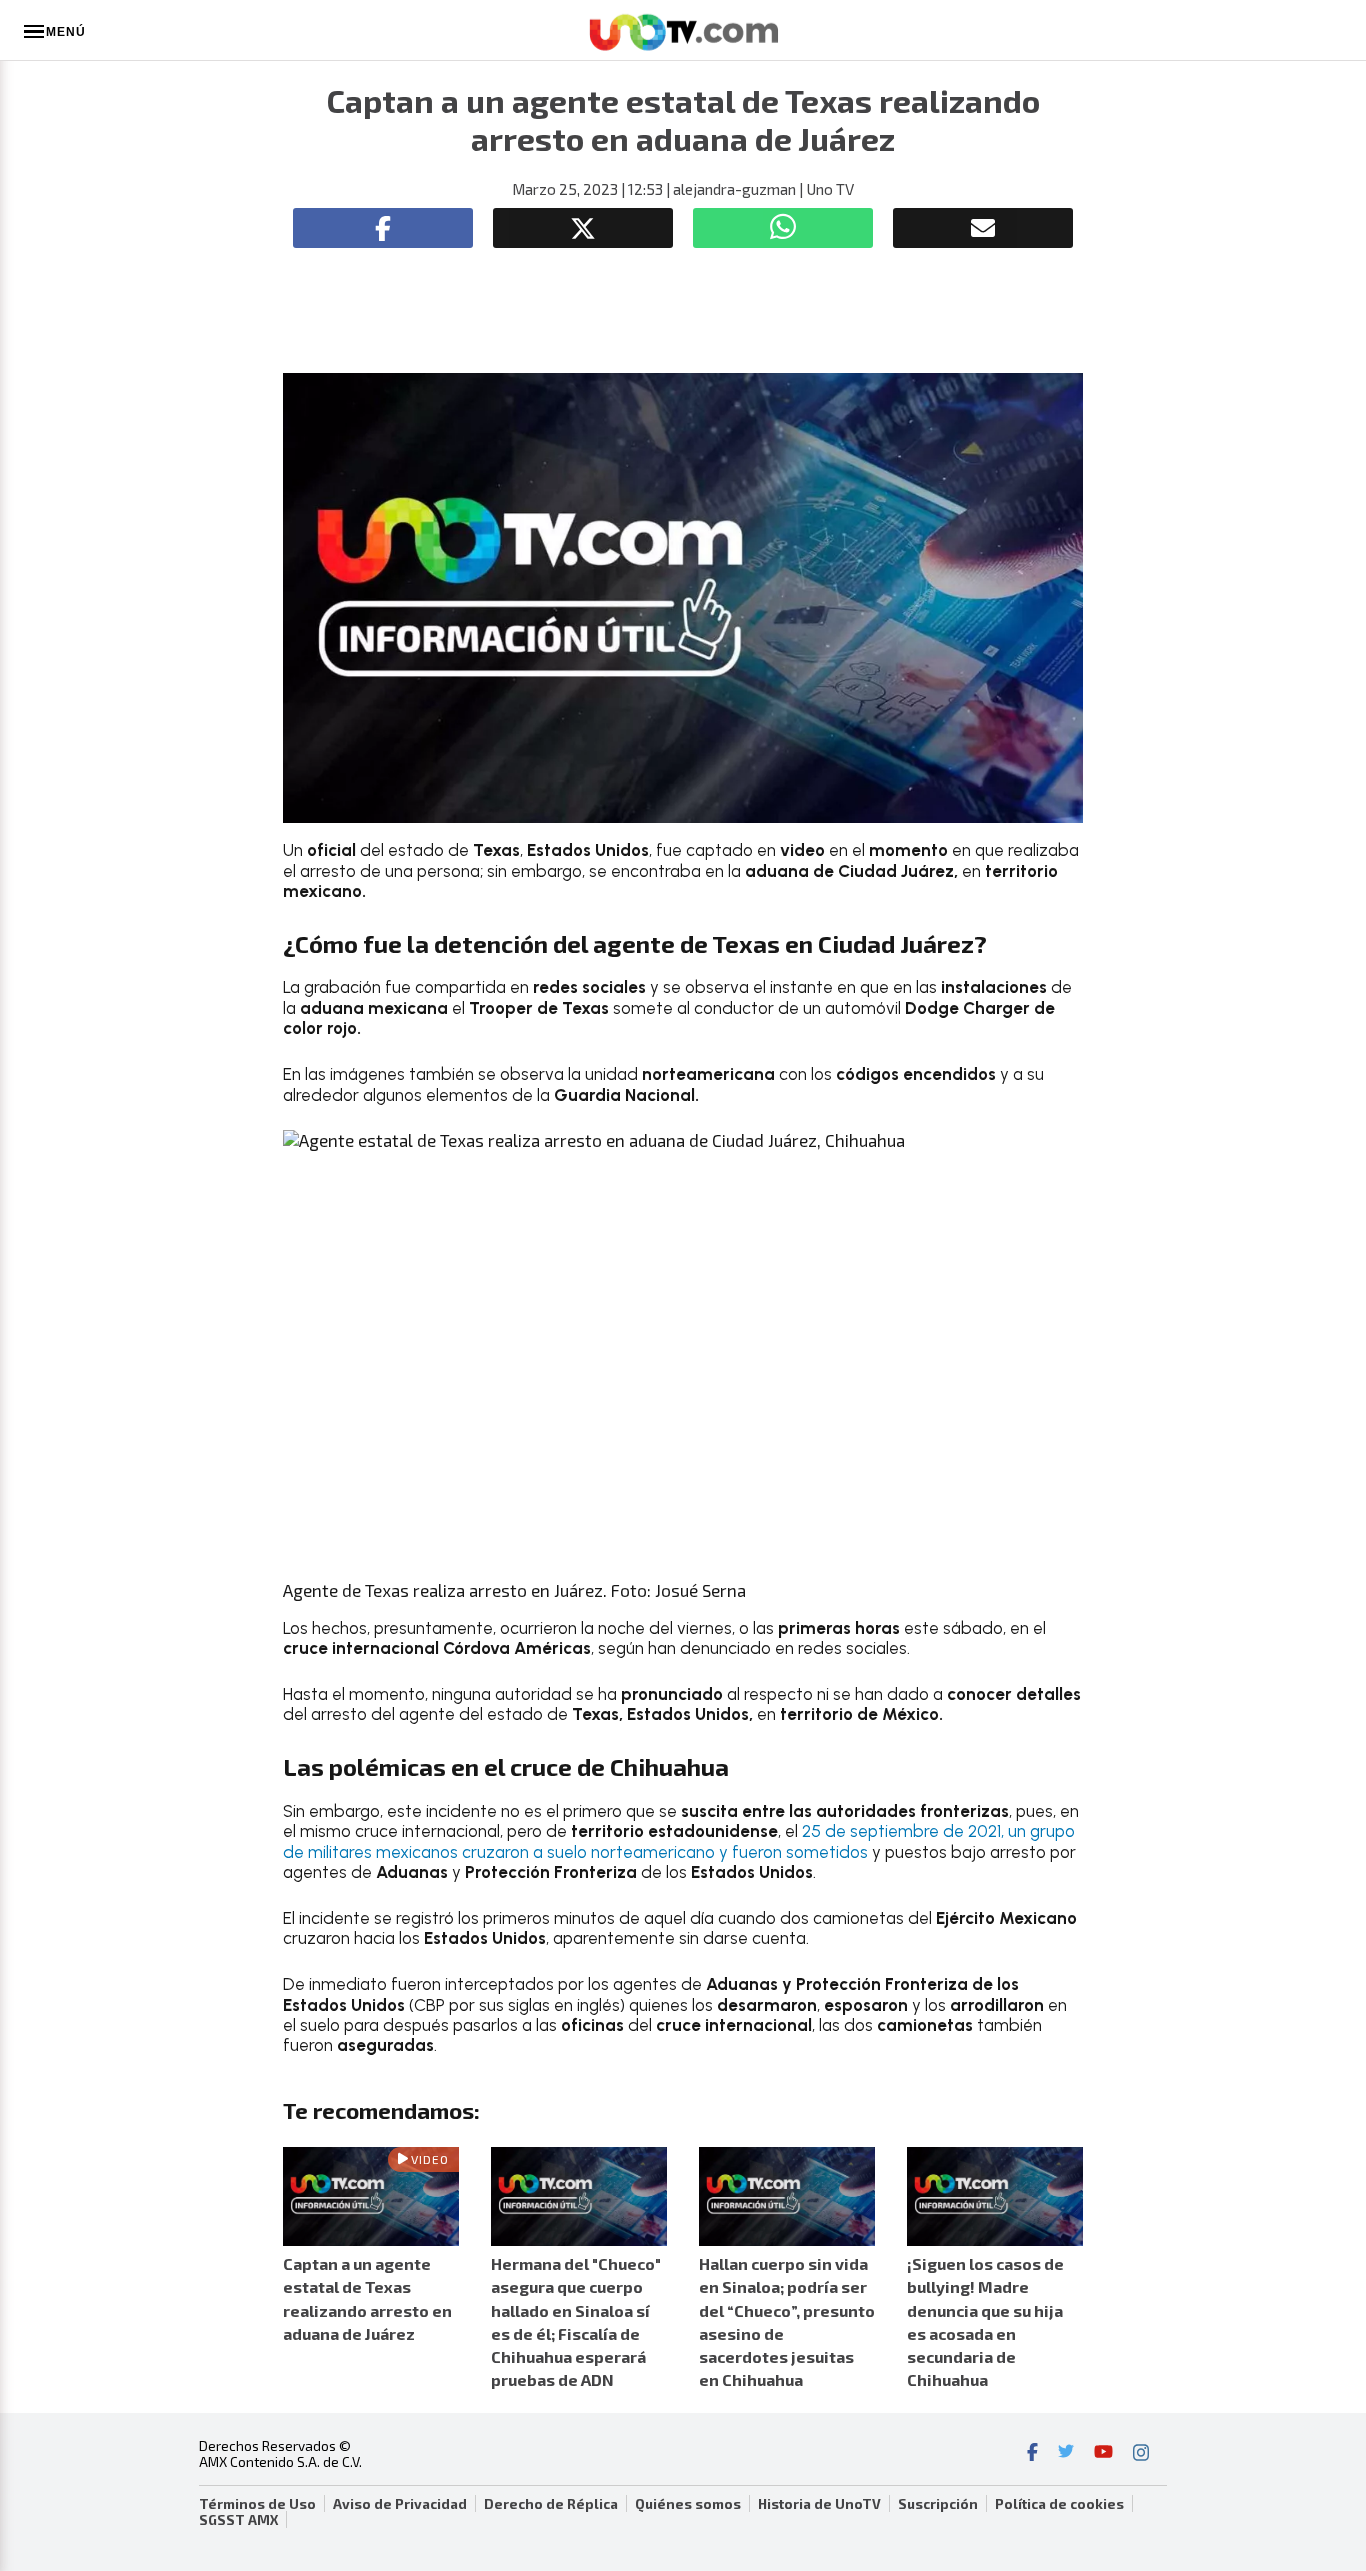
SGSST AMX (238, 2520)
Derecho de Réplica (551, 2504)
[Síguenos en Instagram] (1141, 2454)
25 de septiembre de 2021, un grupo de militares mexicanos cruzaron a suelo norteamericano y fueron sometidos (679, 1841)
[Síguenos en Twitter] (1066, 2454)
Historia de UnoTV (819, 2504)
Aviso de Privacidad (400, 2504)
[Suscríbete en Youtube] (1103, 2454)
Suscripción (938, 2504)
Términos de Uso (257, 2504)
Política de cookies (1059, 2504)
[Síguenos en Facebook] (1032, 2454)
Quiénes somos (688, 2504)
